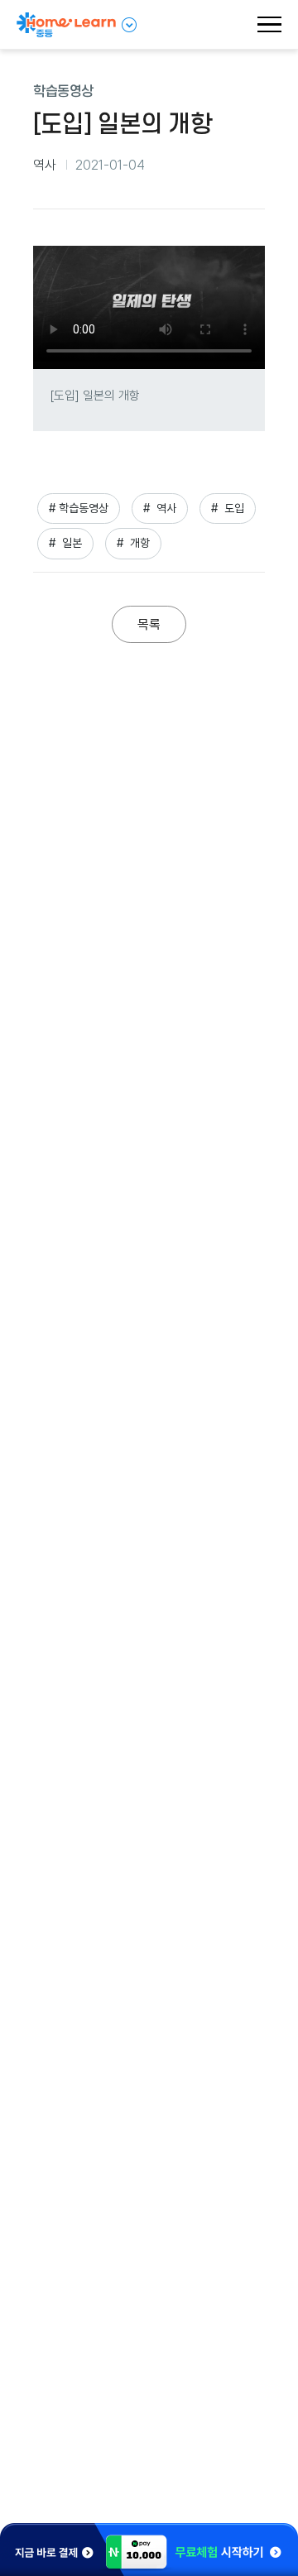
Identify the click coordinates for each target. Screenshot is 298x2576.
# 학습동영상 (79, 508)
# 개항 (133, 543)
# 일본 (65, 543)
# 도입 (228, 508)
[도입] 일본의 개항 (95, 396)
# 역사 (160, 508)
